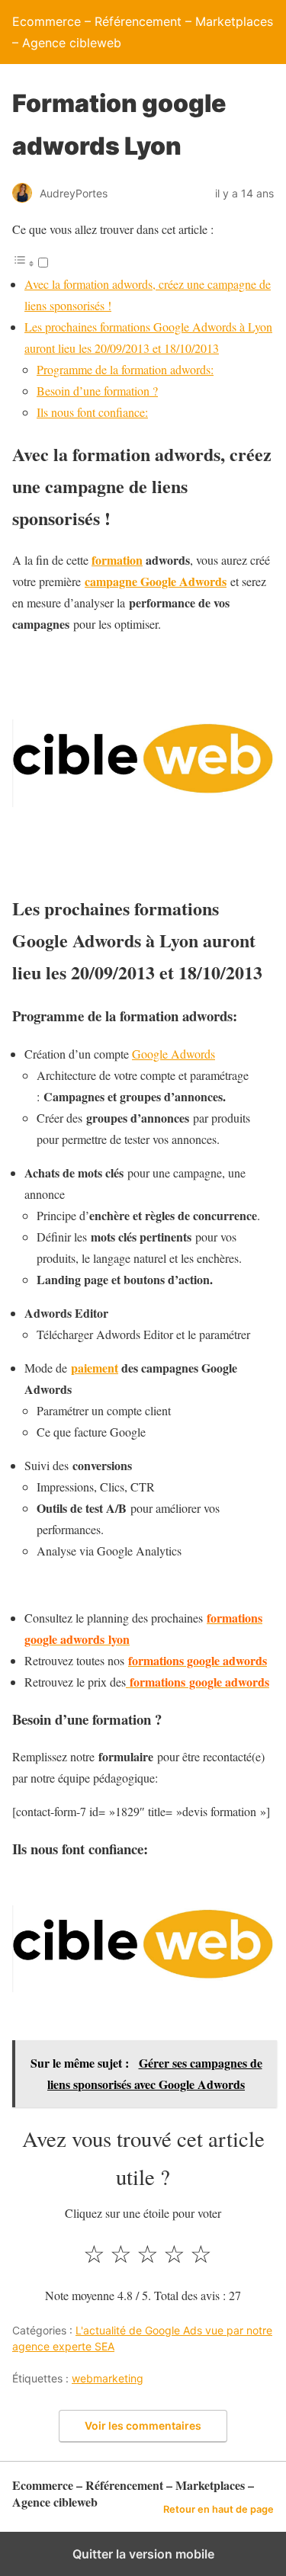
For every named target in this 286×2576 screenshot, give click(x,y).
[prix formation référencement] (128, 1682)
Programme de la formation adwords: (125, 369)
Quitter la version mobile (143, 2554)
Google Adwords (174, 1054)
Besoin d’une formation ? (97, 391)
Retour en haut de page (219, 2509)
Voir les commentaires (143, 2425)
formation (117, 560)
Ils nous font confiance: (92, 412)
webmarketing (108, 2378)
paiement (95, 1368)
